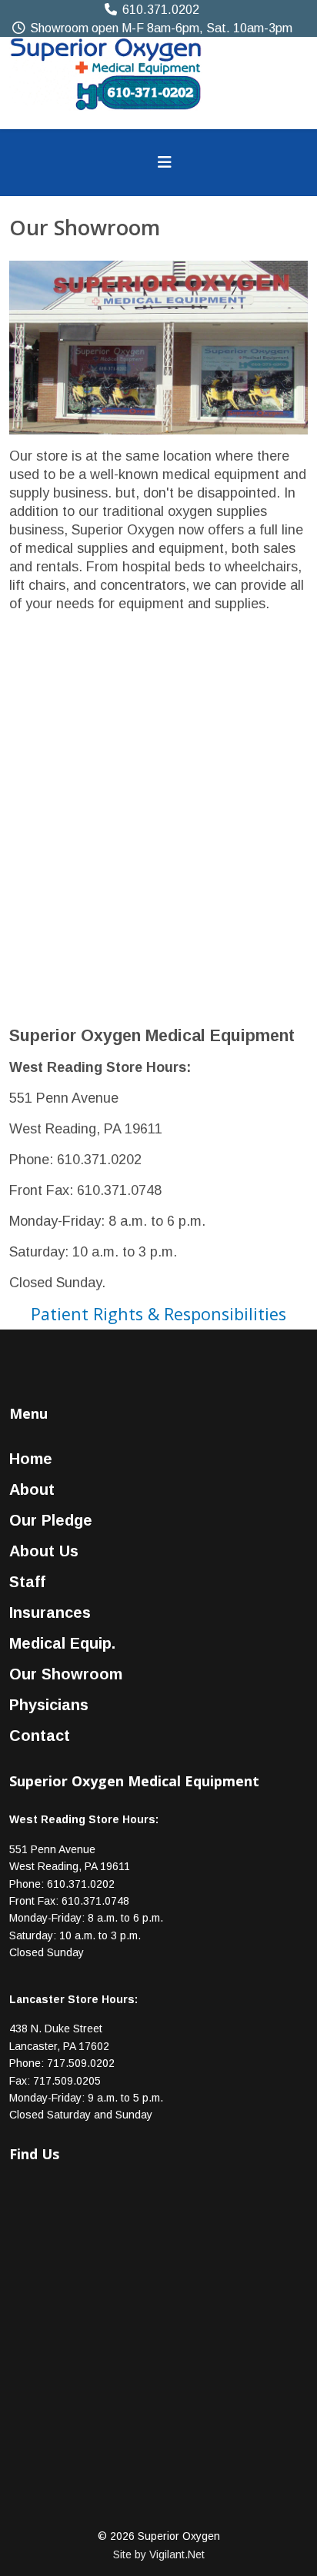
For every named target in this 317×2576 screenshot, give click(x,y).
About (32, 1489)
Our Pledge (51, 1520)
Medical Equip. (62, 1643)
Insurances (50, 1612)
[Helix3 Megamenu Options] (165, 163)
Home (31, 1459)
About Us (44, 1551)
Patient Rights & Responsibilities (158, 1314)
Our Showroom (66, 1674)
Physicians (49, 1705)
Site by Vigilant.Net (159, 2554)
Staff (27, 1582)
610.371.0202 (161, 9)
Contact (40, 1736)
